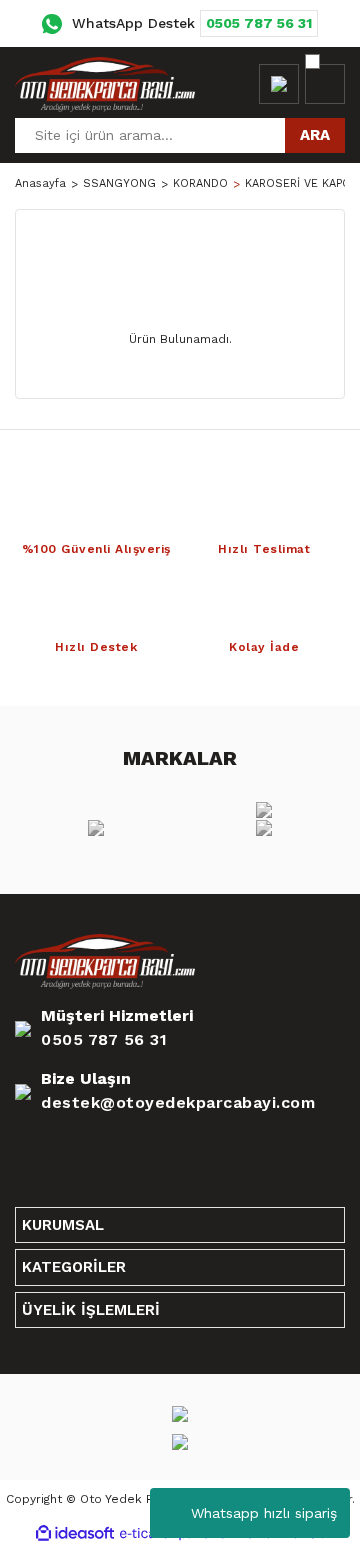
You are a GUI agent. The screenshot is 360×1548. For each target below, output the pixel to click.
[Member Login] (279, 84)
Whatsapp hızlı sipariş (264, 1513)
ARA (315, 135)
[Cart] (325, 84)
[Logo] (105, 84)
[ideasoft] (75, 1533)
